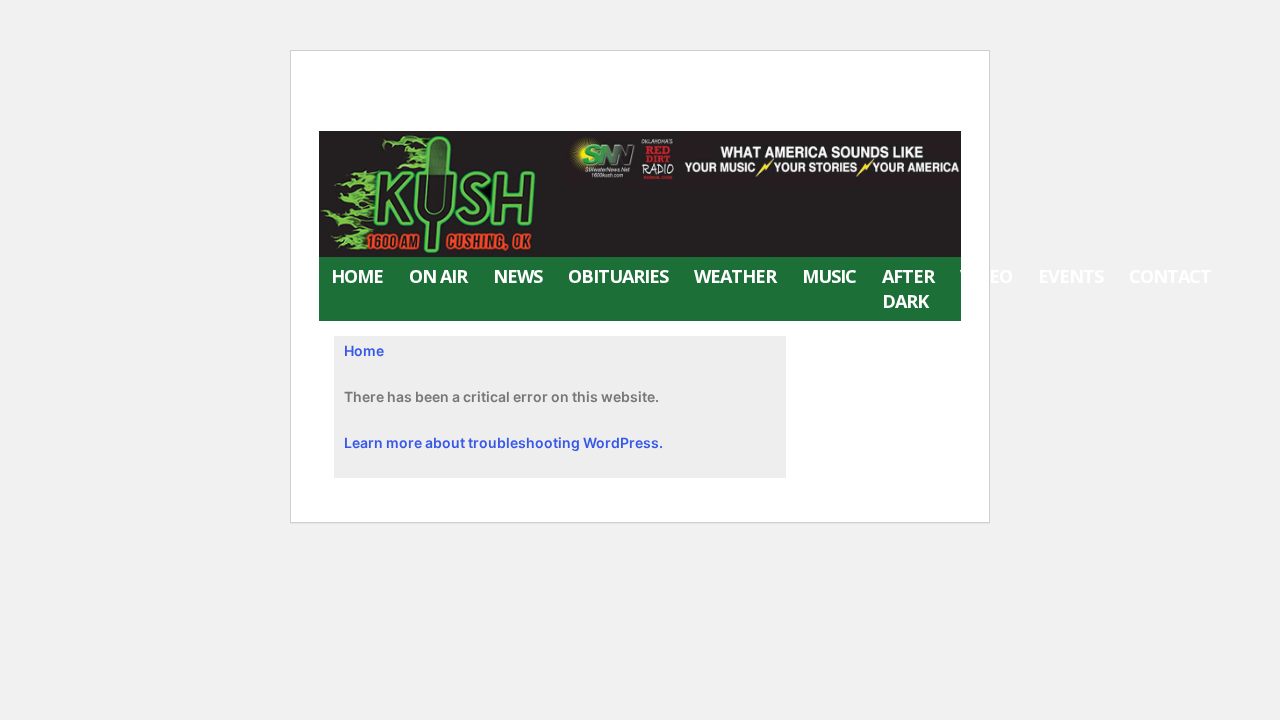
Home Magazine (541, 111)
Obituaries (618, 276)
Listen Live (373, 79)
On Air (438, 276)
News (517, 276)
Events (1070, 276)
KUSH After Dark (403, 111)
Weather (735, 276)
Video (986, 276)
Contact (1170, 276)
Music (829, 276)
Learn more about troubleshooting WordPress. (503, 442)
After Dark (908, 288)
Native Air (835, 79)
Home (357, 276)
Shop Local (592, 79)
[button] (1265, 289)
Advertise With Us (716, 79)
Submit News (482, 79)
